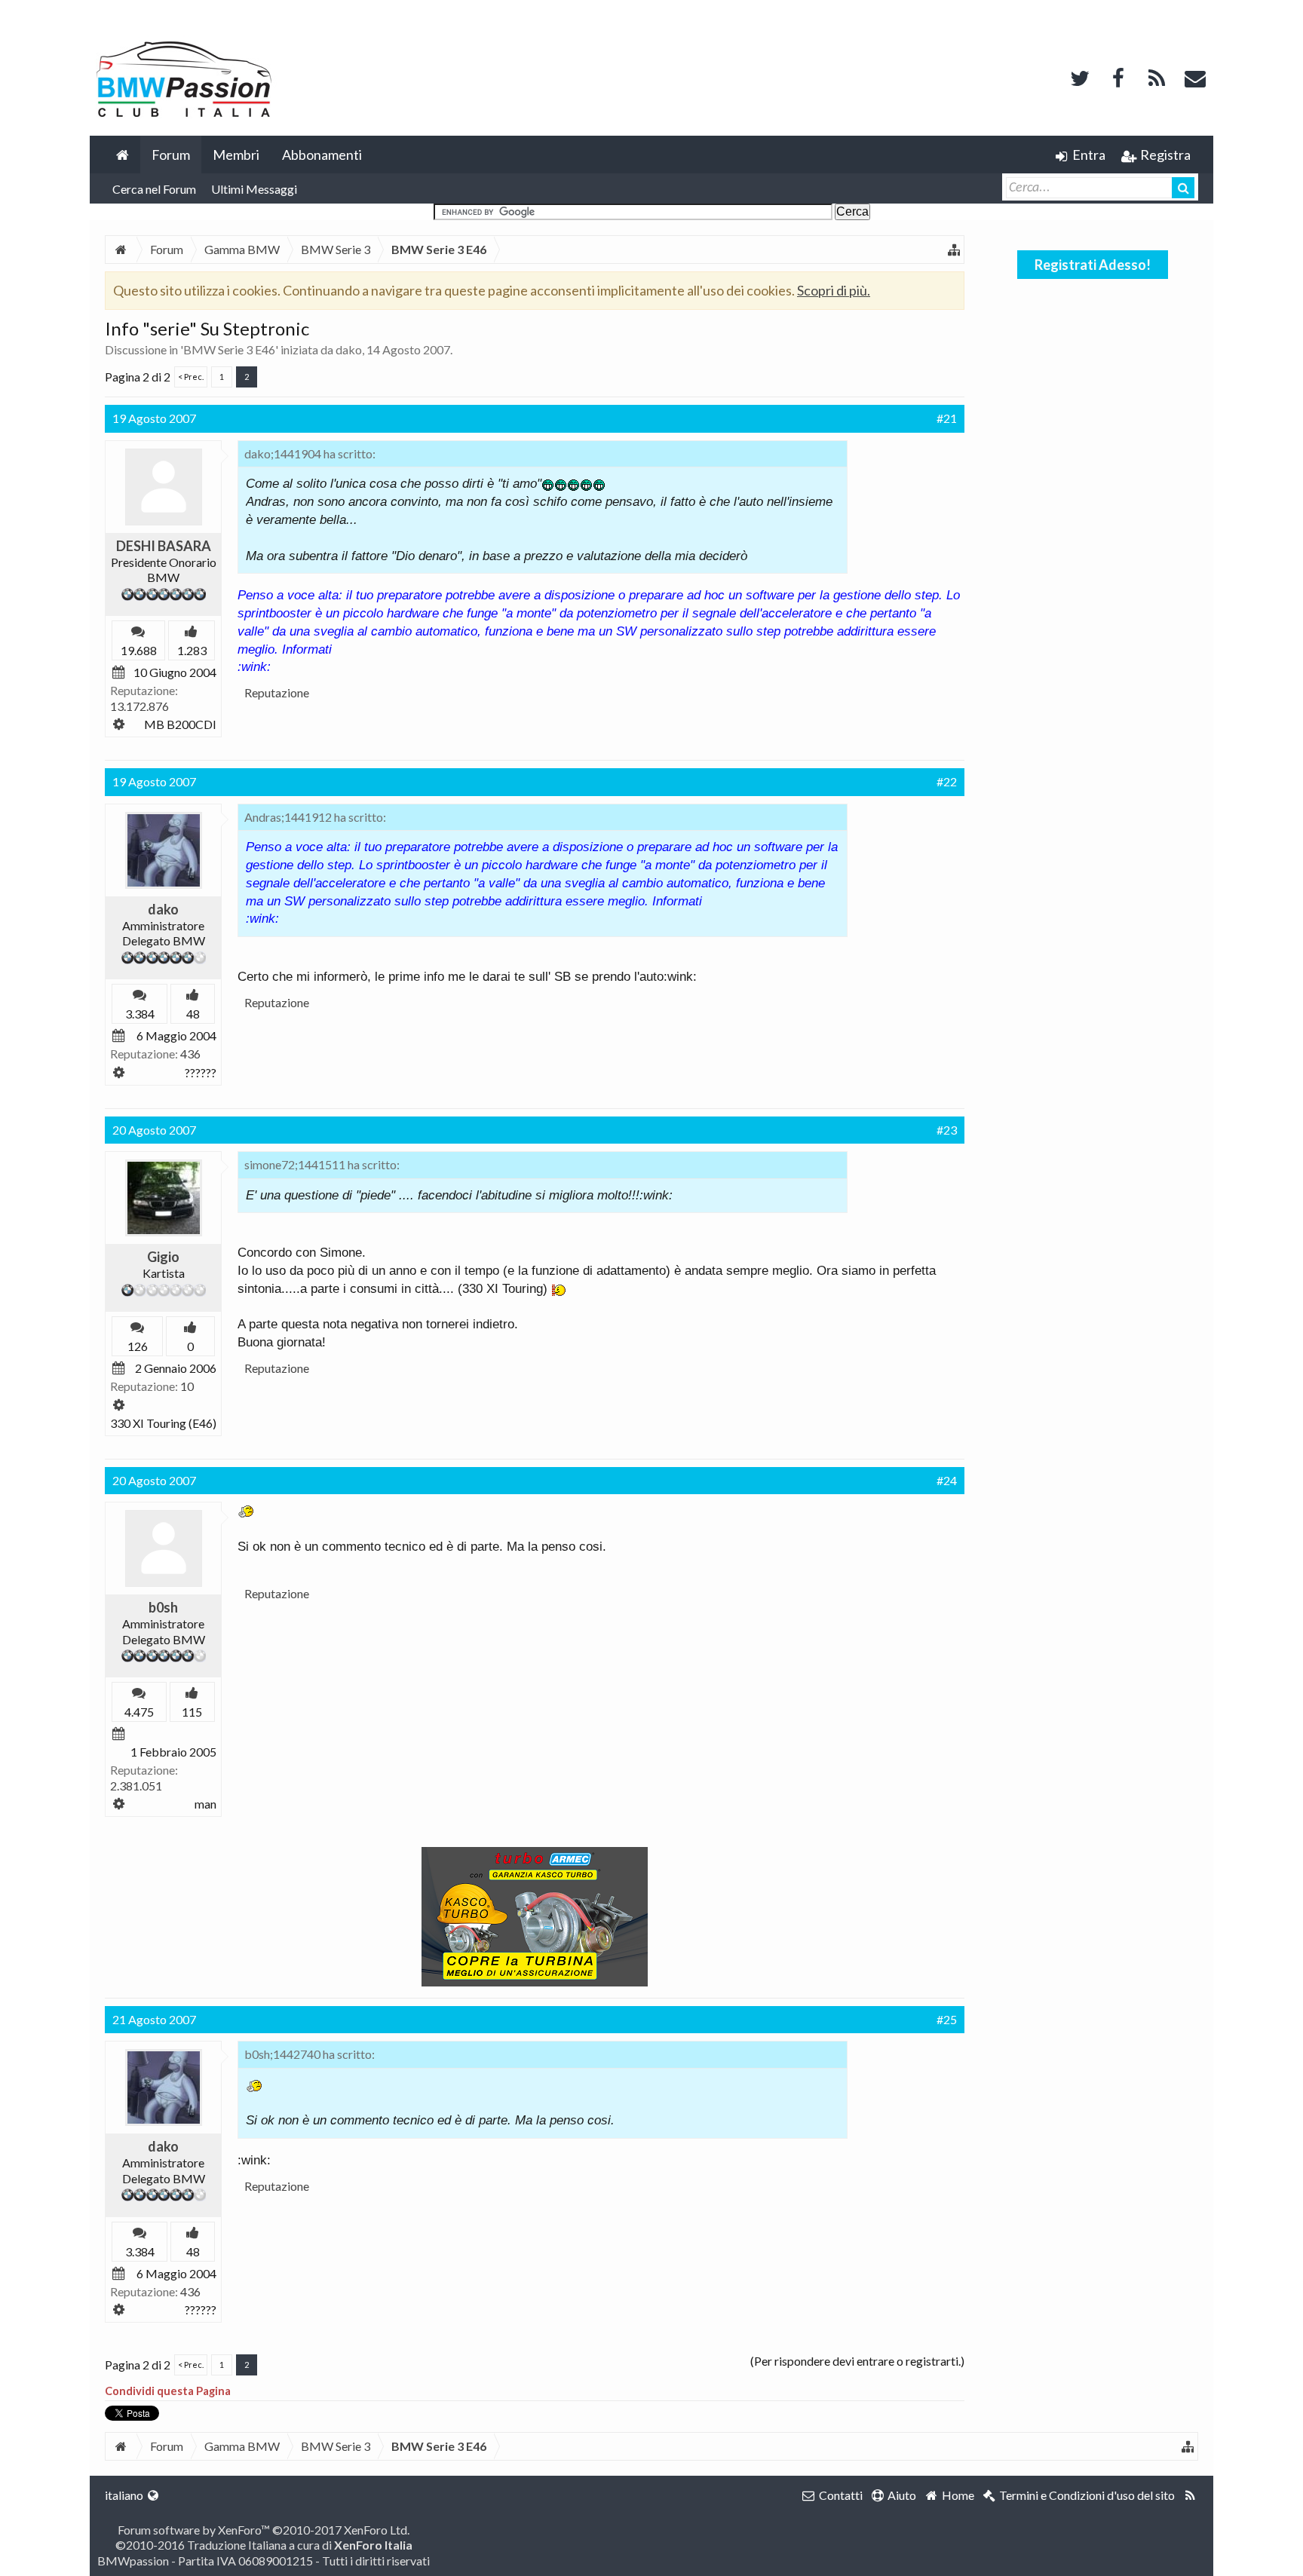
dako (349, 349)
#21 (947, 418)
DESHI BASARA (164, 546)
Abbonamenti (322, 155)
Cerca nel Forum (154, 189)
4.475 (139, 1712)
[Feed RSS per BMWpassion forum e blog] (1190, 2495)
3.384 (140, 1014)
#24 (947, 1480)
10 (187, 1386)
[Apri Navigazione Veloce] (954, 250)
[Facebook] (1118, 77)
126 (138, 1346)
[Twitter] (1080, 77)
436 (190, 1054)
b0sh (163, 1607)
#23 (947, 1130)
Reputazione (277, 692)
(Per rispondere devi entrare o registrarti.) (857, 2361)
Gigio (163, 1257)
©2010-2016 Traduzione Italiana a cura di (264, 2545)
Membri (236, 155)
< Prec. (191, 377)
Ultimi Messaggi (254, 189)
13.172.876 (139, 706)
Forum (171, 155)
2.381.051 (136, 1786)
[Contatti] (1195, 77)
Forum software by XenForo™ (264, 2530)
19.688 (139, 650)
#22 (947, 781)
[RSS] (1157, 77)
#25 (947, 2019)
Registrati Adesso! (1093, 265)
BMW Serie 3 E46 (229, 349)
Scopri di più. (834, 290)
